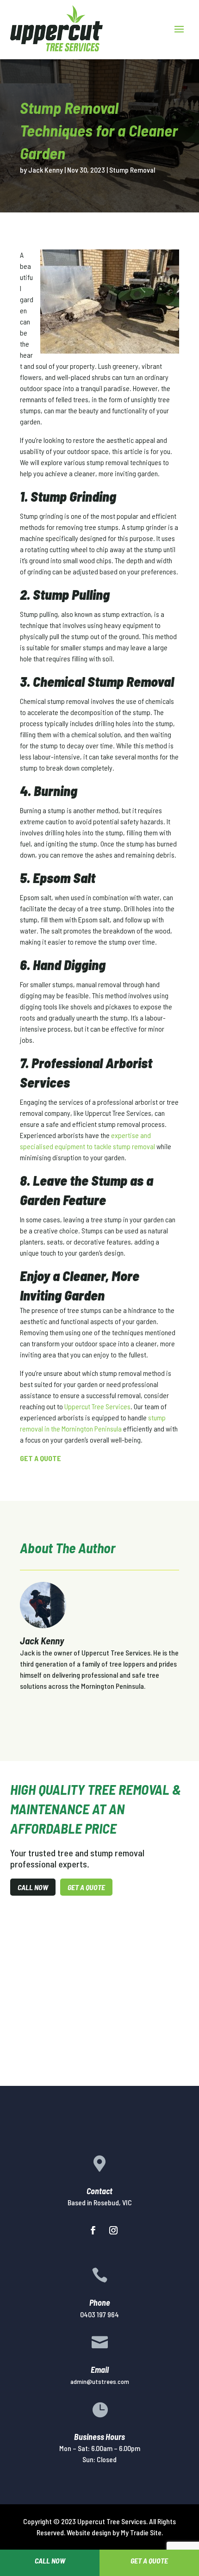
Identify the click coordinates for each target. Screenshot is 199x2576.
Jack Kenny (46, 170)
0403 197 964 (99, 2314)
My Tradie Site (141, 2532)
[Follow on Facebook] (93, 2230)
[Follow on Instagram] (113, 2230)
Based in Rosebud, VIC (100, 2202)
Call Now (33, 1887)
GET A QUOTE (40, 1458)
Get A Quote (86, 1887)
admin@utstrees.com (100, 2381)
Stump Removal (132, 170)
